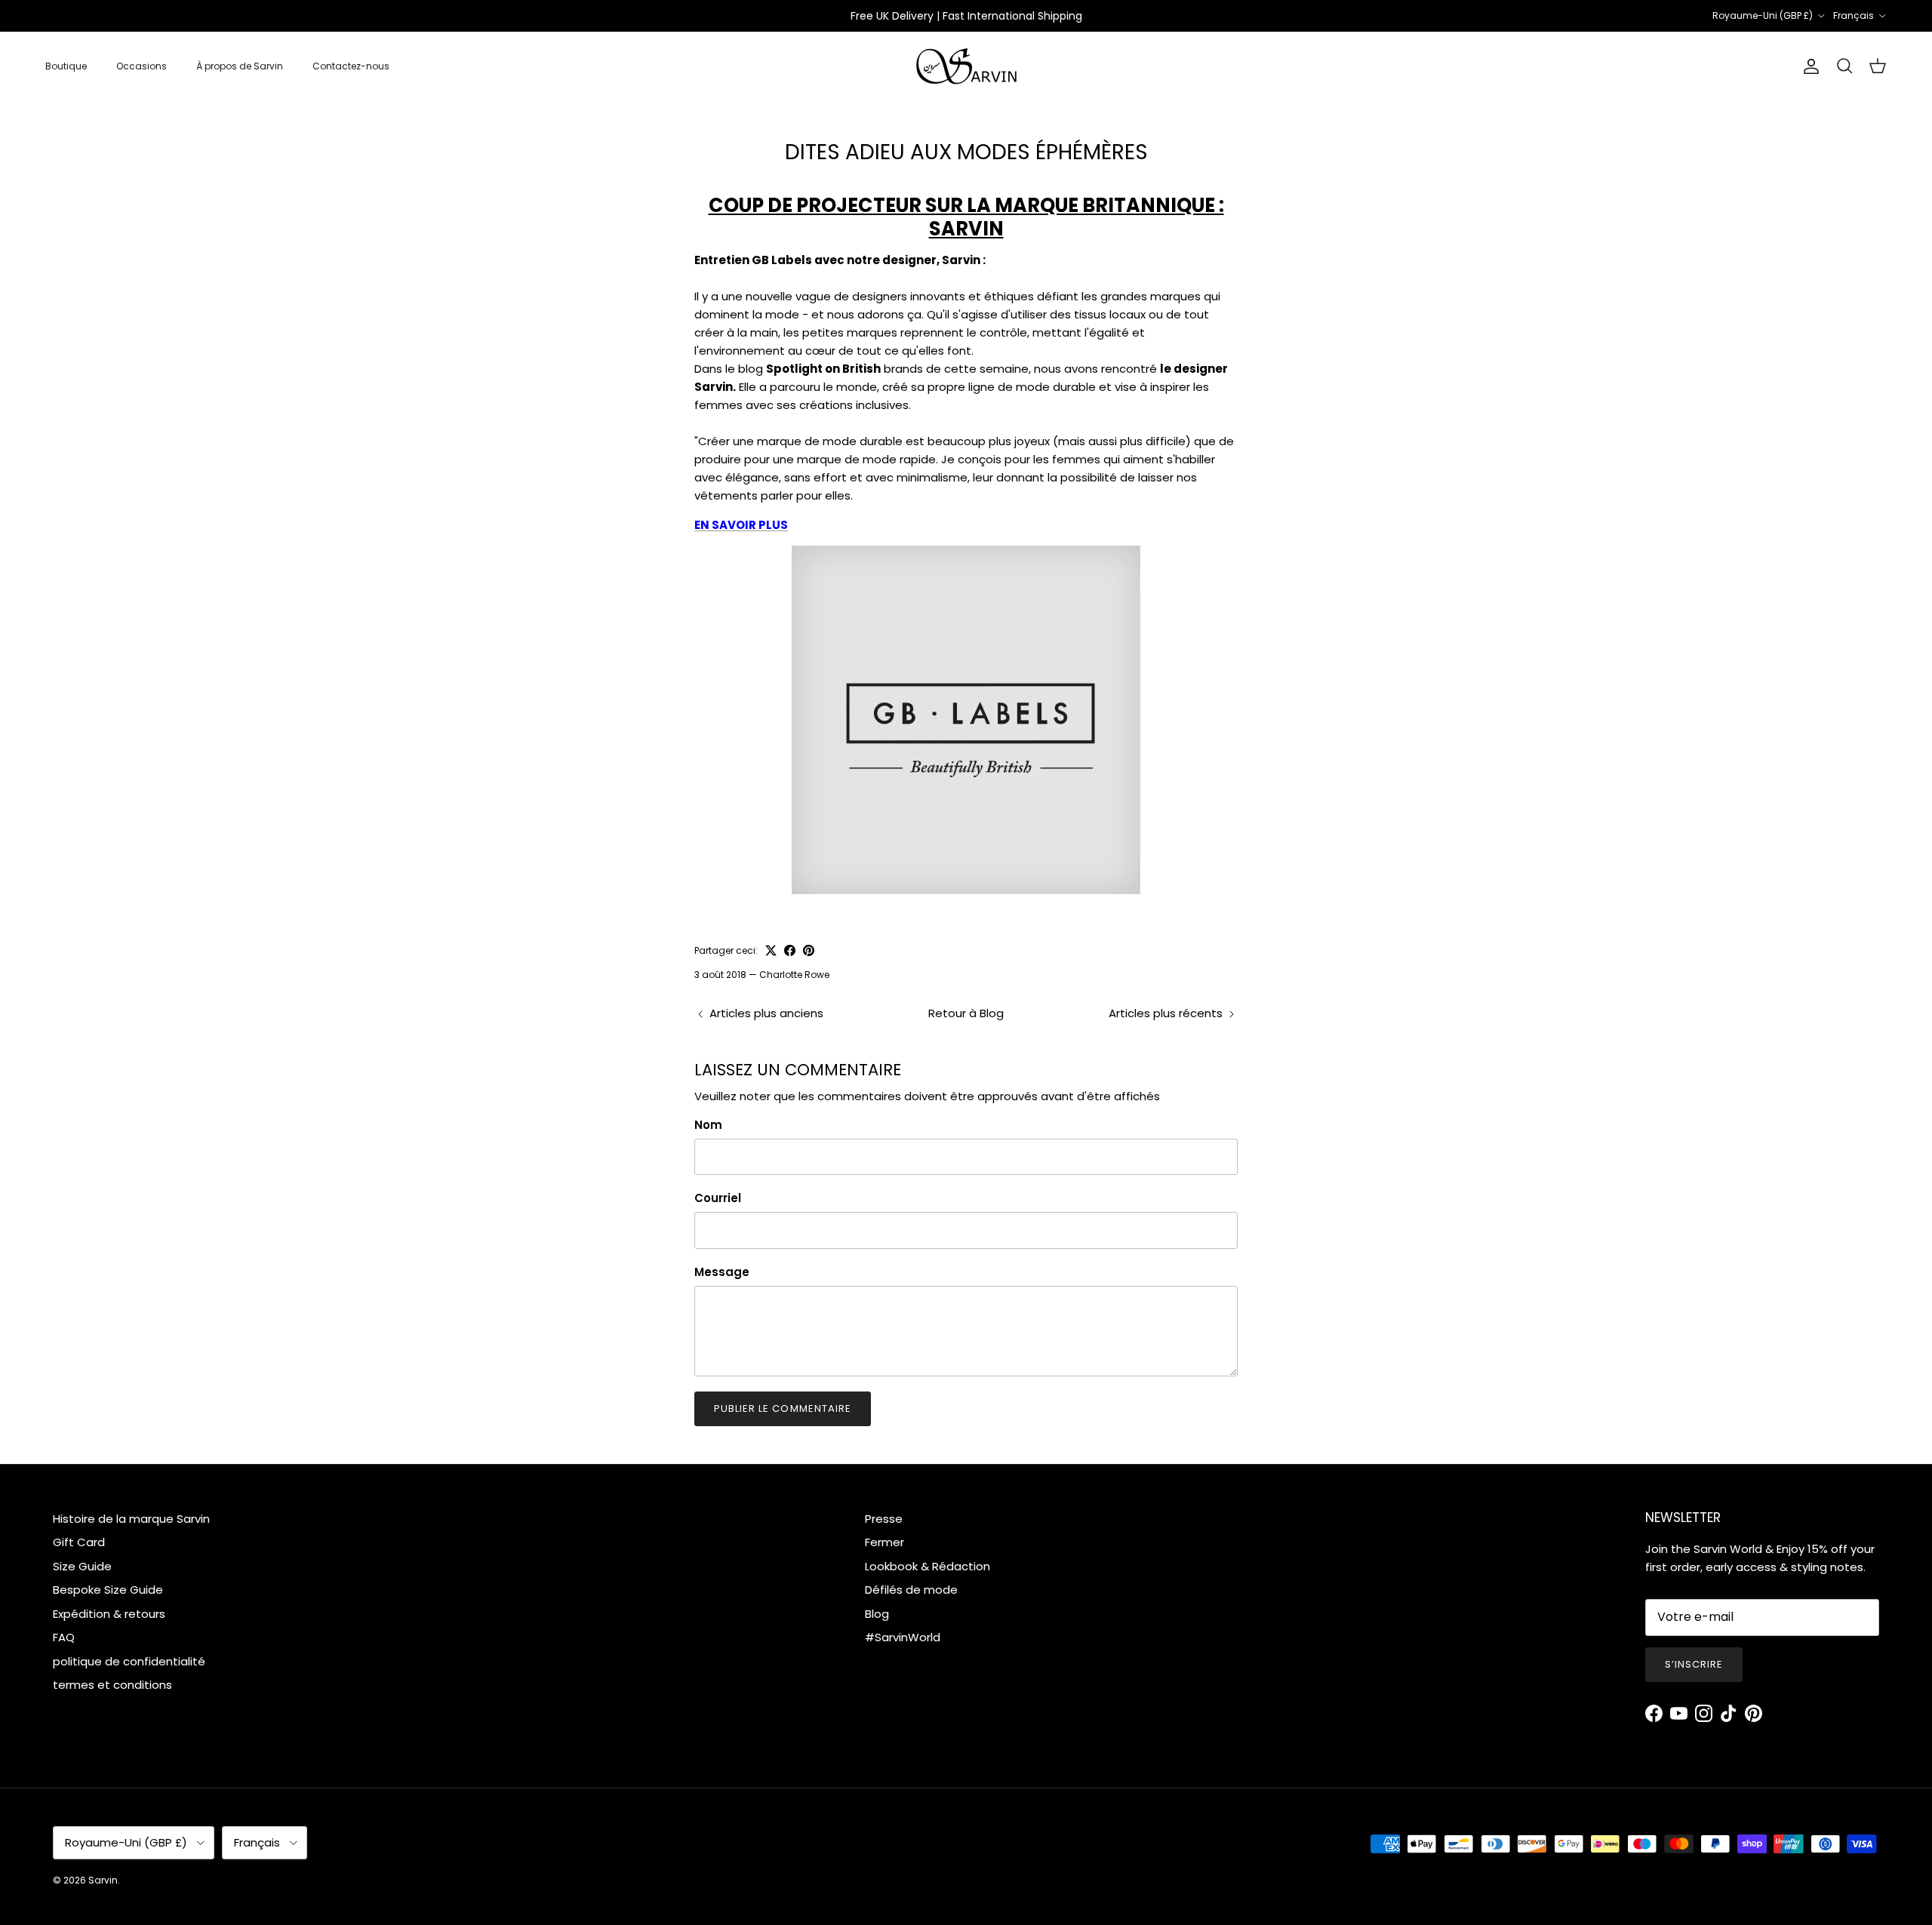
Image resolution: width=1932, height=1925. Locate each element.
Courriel (718, 1198)
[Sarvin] (966, 66)
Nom (708, 1125)
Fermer (884, 1542)
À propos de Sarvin (240, 66)
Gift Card (79, 1542)
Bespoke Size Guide (108, 1590)
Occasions (142, 66)
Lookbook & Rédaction (928, 1566)
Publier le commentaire (783, 1408)
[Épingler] (809, 950)
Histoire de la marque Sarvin (131, 1519)
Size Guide (82, 1566)
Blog (877, 1614)
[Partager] (790, 950)
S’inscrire (1694, 1664)
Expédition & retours (109, 1614)
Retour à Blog (966, 1013)
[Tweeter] (771, 950)
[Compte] (1808, 66)
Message (722, 1272)
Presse (884, 1519)
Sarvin (103, 1880)
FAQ (64, 1637)
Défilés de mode (911, 1590)
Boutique (66, 66)
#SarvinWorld (903, 1637)
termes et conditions (112, 1685)
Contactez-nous (351, 66)
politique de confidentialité (129, 1661)
